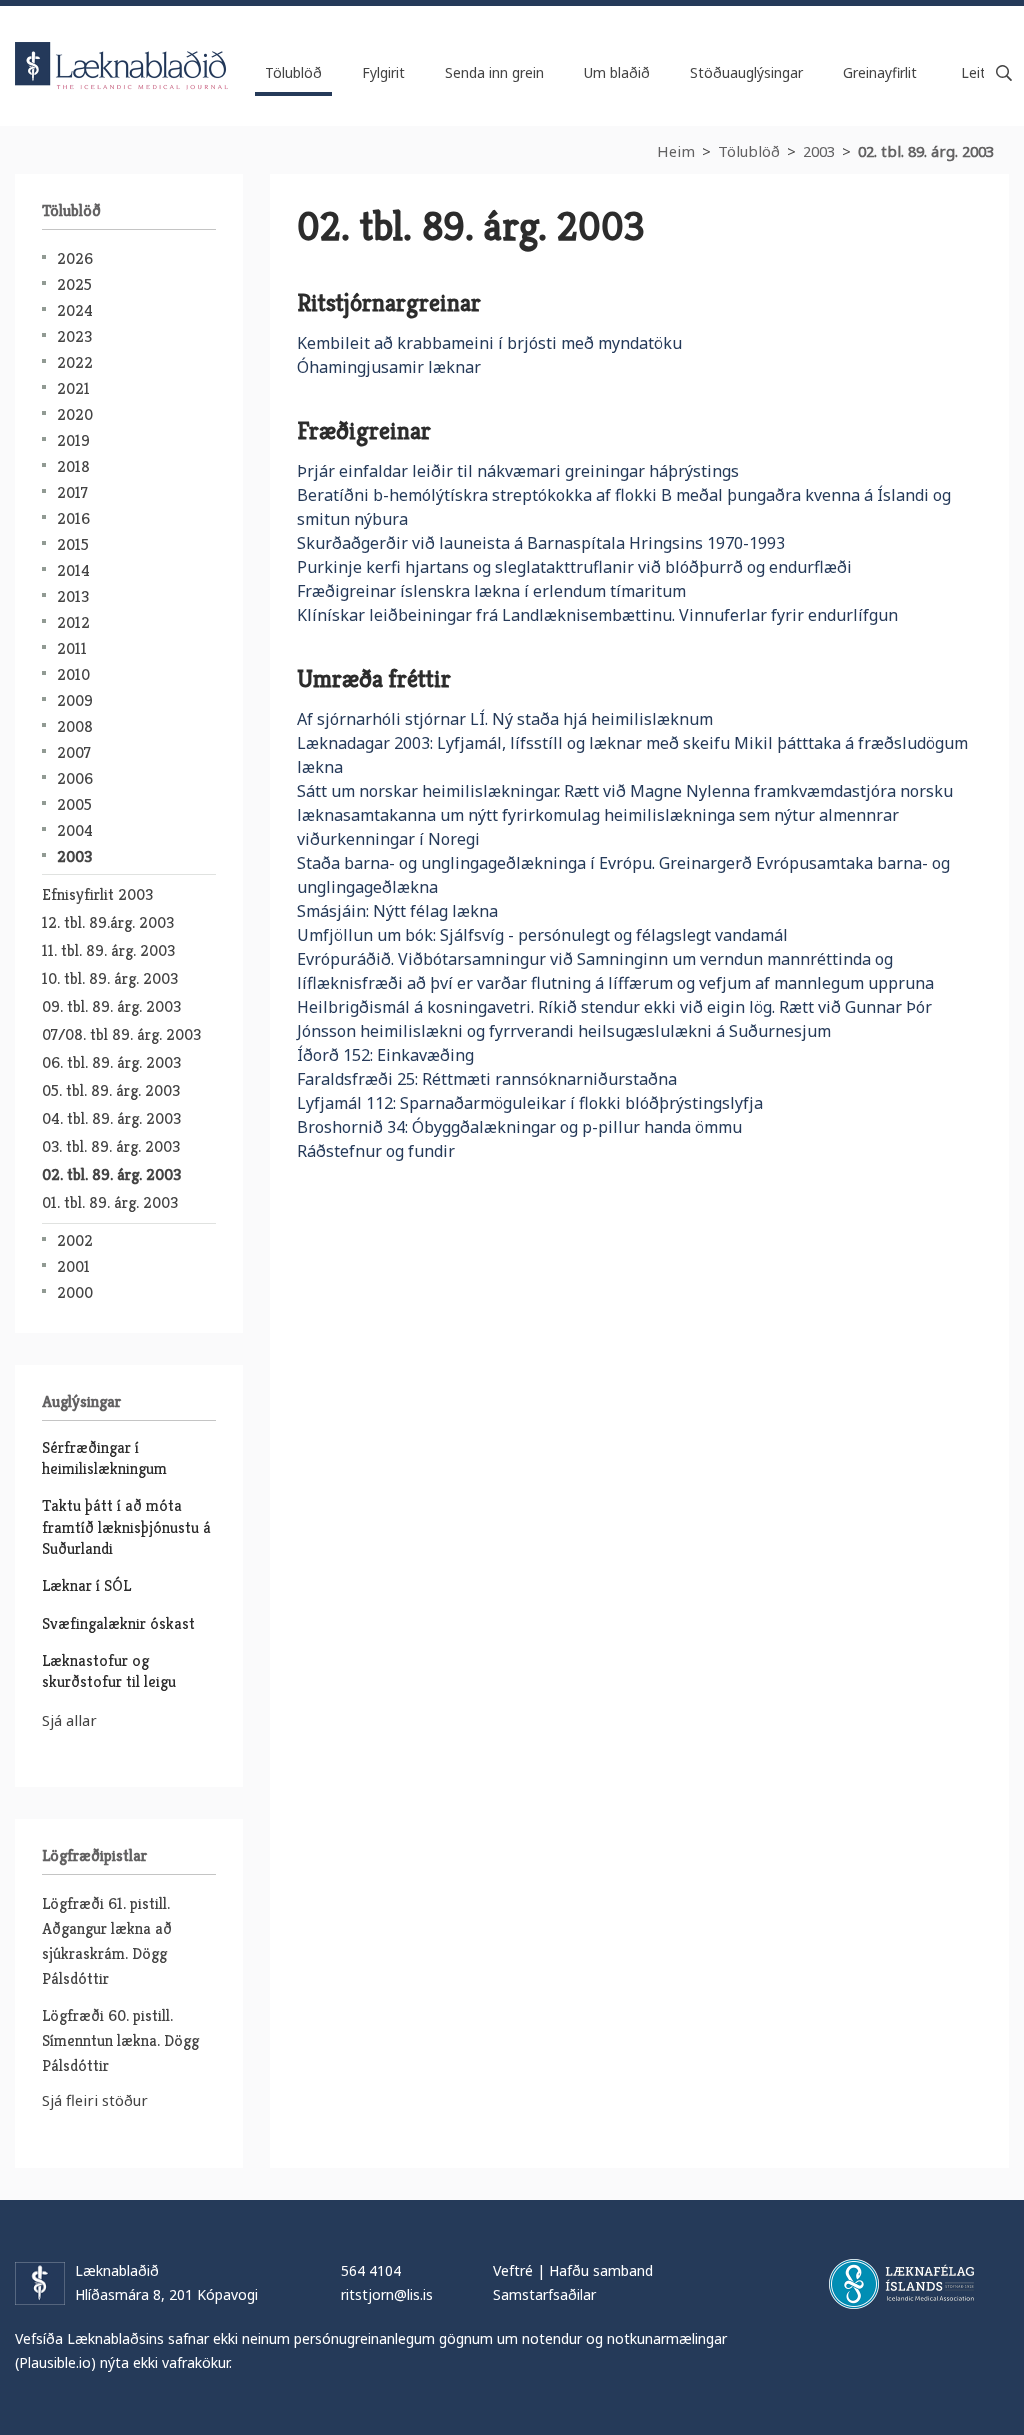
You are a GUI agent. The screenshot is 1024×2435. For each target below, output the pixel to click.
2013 (73, 596)
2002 (75, 1240)
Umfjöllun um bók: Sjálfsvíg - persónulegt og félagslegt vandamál (542, 935)
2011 (72, 648)
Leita (1004, 73)
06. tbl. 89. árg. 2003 (111, 1062)
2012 (73, 622)
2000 (75, 1292)
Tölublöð (749, 151)
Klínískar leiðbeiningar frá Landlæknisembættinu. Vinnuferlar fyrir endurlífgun (597, 615)
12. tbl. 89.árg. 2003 (108, 922)
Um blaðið (617, 72)
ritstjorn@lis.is (387, 2294)
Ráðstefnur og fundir (376, 1151)
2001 (73, 1266)
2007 (74, 752)
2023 (74, 336)
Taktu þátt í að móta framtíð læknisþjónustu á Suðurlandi (126, 1527)
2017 (72, 492)
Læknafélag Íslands (901, 2284)
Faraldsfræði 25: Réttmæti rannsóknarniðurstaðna (487, 1079)
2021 (73, 388)
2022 (75, 362)
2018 (73, 466)
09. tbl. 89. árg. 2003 (111, 1006)
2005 (74, 804)
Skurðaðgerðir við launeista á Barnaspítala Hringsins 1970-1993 (541, 543)
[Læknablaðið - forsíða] (122, 48)
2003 (819, 151)
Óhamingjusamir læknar (389, 367)
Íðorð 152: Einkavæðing (385, 1055)
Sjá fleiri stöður (95, 2100)
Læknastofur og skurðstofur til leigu (109, 1671)
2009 (75, 700)
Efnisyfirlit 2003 (97, 894)
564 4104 (371, 2270)
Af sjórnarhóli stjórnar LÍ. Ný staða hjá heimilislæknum (505, 719)
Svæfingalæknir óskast (118, 1623)
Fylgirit (383, 72)
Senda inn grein (494, 72)
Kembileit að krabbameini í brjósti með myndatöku (489, 343)
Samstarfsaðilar (544, 2294)
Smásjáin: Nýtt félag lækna (397, 911)
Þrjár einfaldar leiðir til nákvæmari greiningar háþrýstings (518, 471)
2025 (74, 284)
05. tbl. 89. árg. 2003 (111, 1090)
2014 (73, 570)
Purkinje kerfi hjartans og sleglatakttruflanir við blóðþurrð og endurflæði (574, 567)
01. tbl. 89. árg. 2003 (110, 1202)
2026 (75, 258)
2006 (75, 778)
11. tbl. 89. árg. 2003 (108, 950)
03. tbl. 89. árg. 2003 (111, 1146)
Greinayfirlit (880, 72)
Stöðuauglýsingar (746, 72)
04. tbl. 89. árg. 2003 (111, 1118)
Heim (676, 151)
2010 (73, 674)
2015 (73, 544)
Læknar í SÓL (86, 1585)
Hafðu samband (601, 2270)
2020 (75, 414)
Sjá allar (69, 1720)
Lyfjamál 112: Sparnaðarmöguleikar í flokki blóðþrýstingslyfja (530, 1103)
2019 (73, 440)
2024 (75, 310)
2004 (75, 830)
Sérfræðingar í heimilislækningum (104, 1458)
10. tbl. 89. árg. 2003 (110, 978)
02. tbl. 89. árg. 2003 (926, 151)
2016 (73, 518)
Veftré (513, 2270)
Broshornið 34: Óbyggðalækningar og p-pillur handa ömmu (519, 1127)
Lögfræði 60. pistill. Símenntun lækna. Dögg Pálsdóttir (120, 2040)
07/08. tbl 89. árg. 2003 (121, 1034)
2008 (75, 726)
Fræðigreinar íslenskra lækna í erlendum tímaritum (491, 591)
